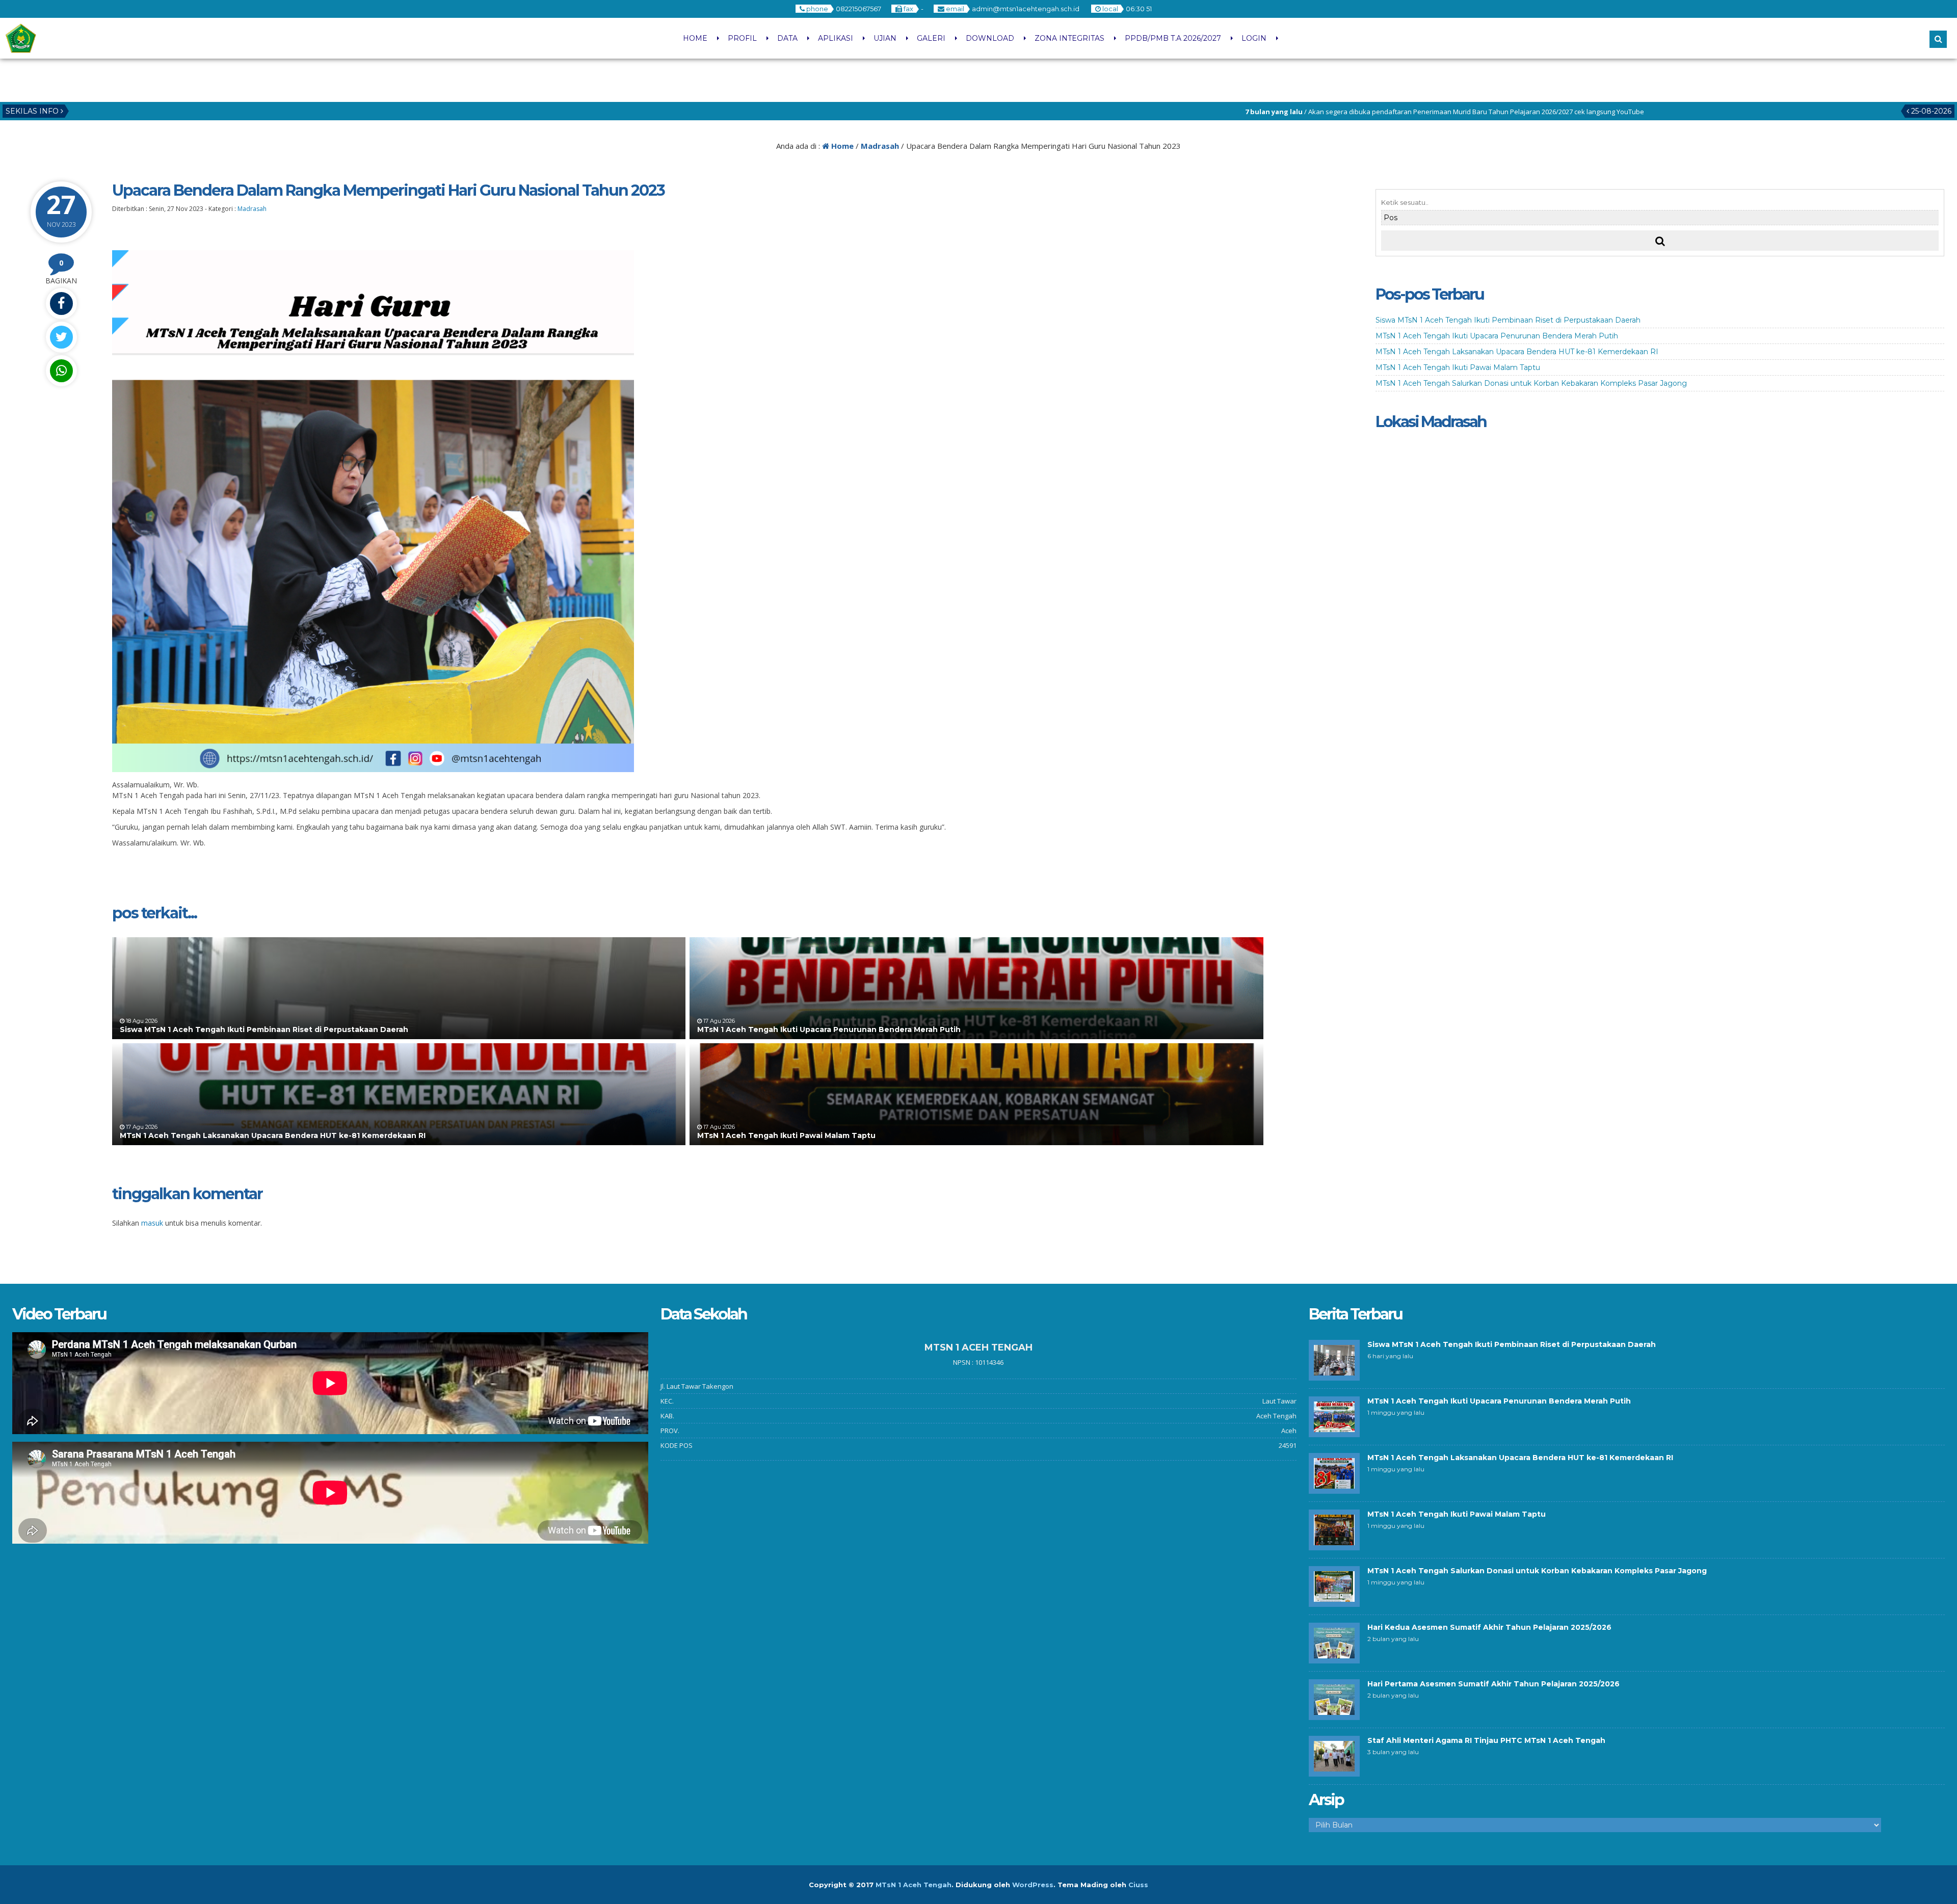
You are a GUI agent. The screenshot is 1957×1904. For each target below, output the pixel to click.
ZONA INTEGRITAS (1069, 38)
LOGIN (1254, 38)
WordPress (1033, 1885)
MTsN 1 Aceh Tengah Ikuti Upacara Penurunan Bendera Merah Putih (829, 1029)
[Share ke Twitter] (61, 337)
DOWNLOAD (990, 38)
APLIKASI (836, 38)
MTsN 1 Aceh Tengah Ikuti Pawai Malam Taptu (786, 1135)
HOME (695, 38)
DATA (787, 38)
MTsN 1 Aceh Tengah (914, 1885)
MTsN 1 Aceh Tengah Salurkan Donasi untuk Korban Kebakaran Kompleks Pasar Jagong (1531, 383)
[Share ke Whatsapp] (61, 371)
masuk (152, 1223)
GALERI (931, 38)
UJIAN (885, 38)
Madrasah (880, 146)
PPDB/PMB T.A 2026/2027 (1173, 38)
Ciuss (1138, 1885)
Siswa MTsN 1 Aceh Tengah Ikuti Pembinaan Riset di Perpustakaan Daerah (264, 1029)
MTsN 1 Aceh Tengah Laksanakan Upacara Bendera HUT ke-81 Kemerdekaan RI (273, 1135)
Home (841, 146)
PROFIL (742, 38)
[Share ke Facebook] (61, 303)
